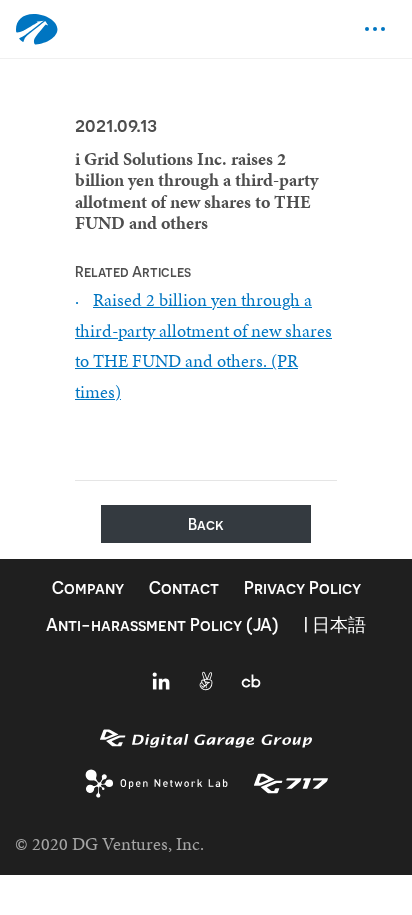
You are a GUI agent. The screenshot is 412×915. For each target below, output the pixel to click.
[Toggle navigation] (375, 29)
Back (206, 524)
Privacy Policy (302, 587)
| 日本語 (335, 624)
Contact (184, 587)
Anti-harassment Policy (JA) (162, 624)
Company (88, 587)
